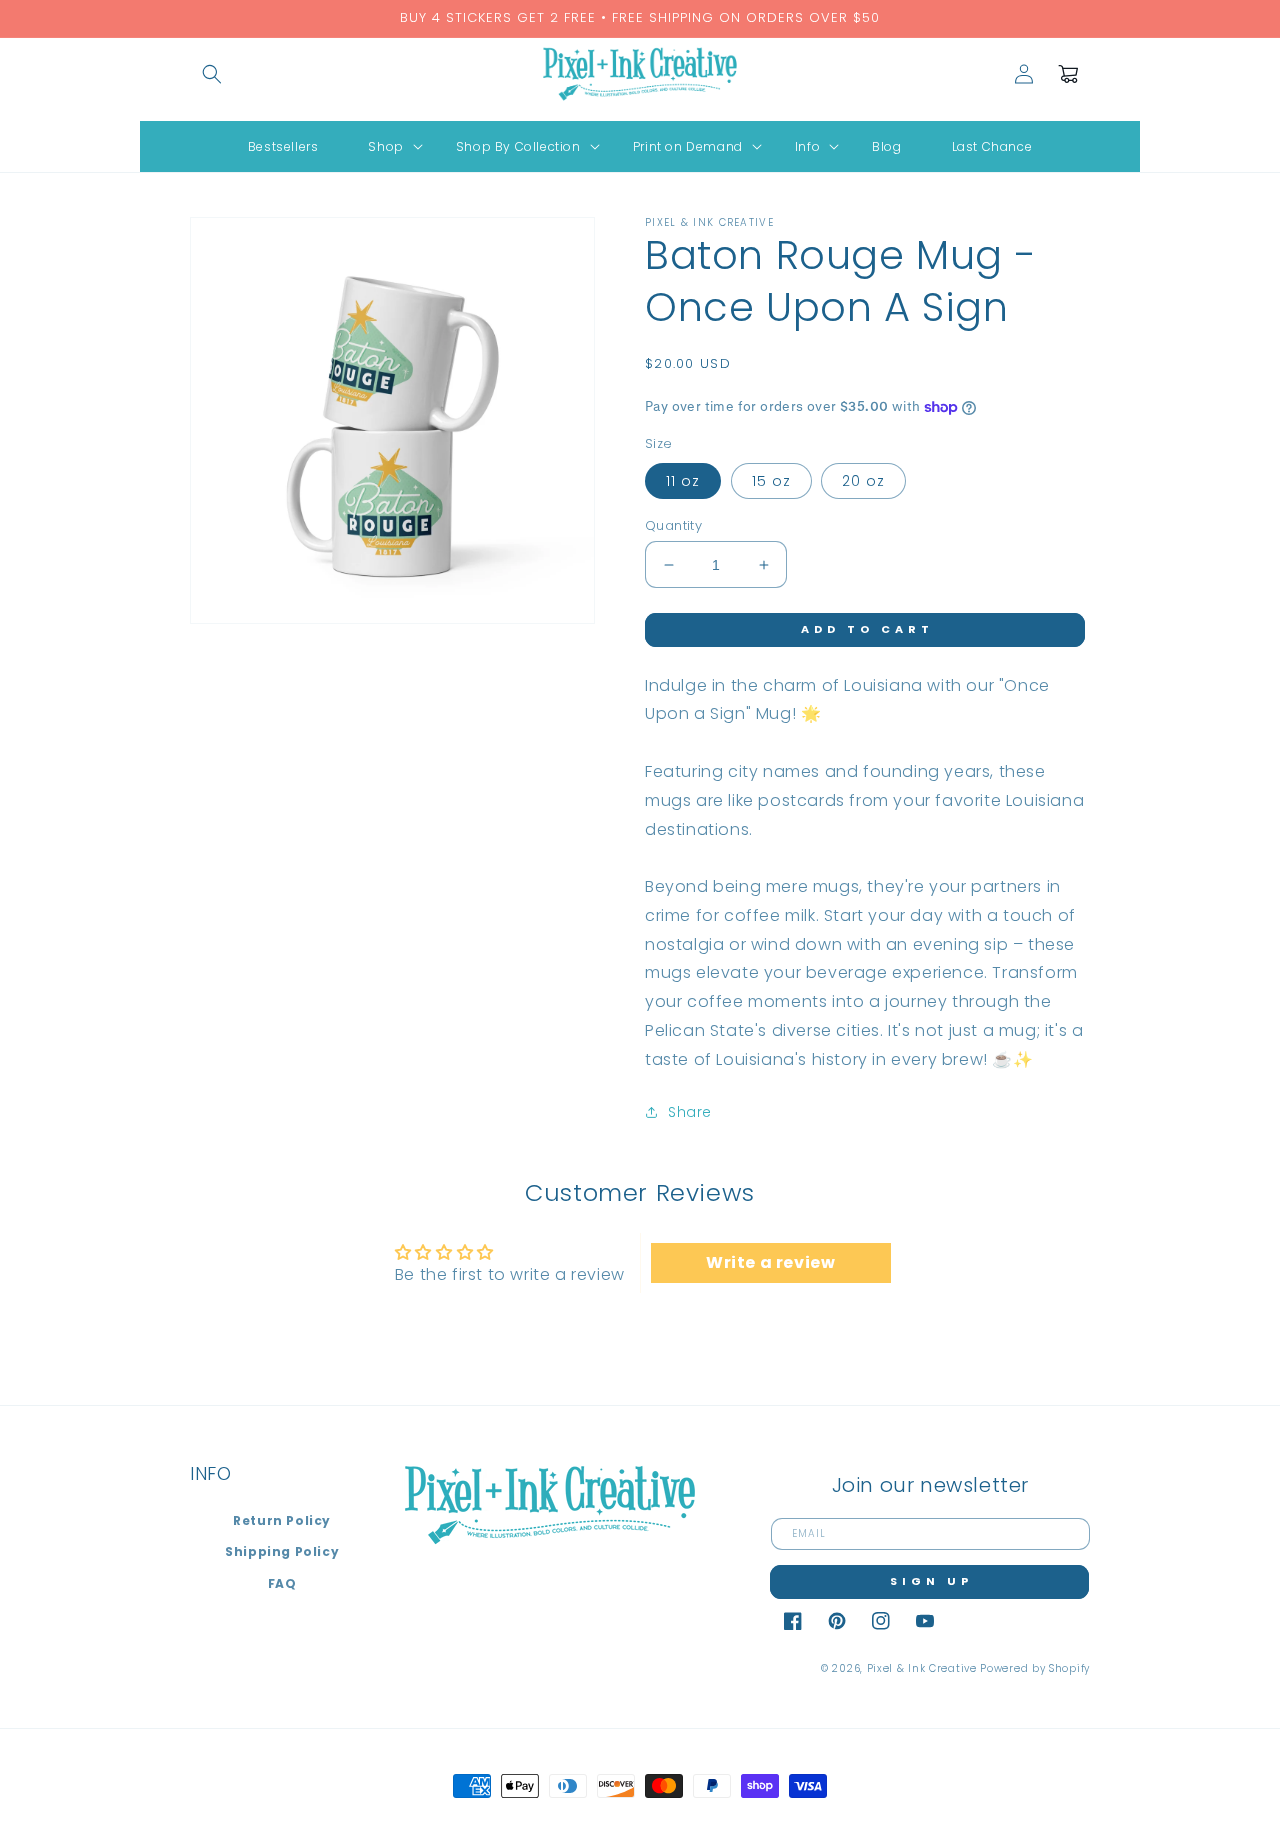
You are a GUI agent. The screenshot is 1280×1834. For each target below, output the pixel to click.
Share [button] (690, 1112)
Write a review (770, 1262)
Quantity (673, 525)
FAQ (282, 1583)
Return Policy (282, 1520)
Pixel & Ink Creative (922, 1668)
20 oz (863, 481)
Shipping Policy (282, 1551)
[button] (212, 74)
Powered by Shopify (1035, 1668)
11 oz (683, 481)
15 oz (771, 481)
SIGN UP (931, 1581)
